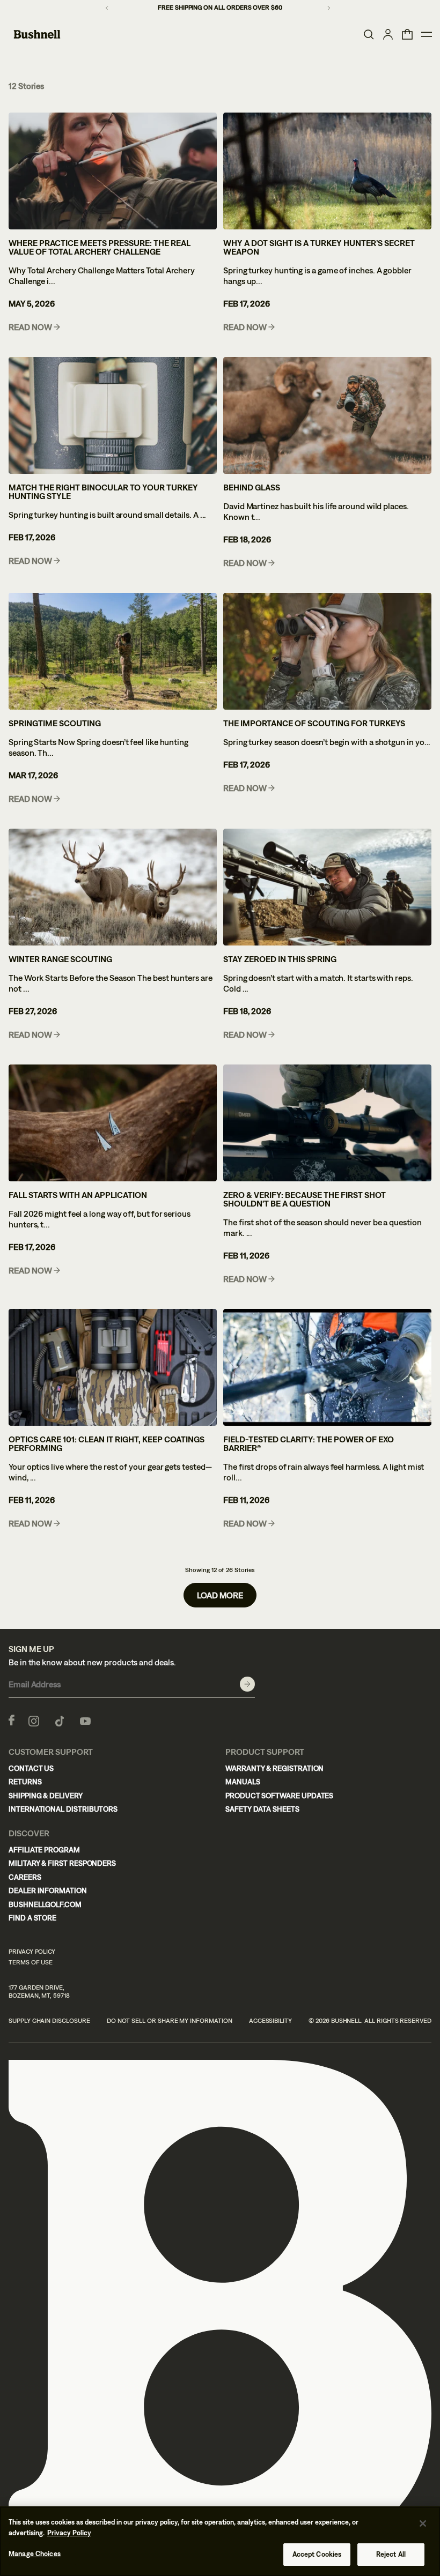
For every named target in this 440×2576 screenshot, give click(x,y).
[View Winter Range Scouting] (113, 887)
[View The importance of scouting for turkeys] (327, 651)
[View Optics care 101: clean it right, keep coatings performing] (113, 1367)
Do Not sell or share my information (170, 2021)
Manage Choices (35, 2554)
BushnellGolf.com (45, 1904)
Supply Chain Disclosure (49, 2021)
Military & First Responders (62, 1863)
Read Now (30, 327)
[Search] (369, 34)
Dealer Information (48, 1890)
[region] (220, 2541)
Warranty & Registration (274, 1768)
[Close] (423, 2523)
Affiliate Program (44, 1850)
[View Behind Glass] (327, 415)
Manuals (243, 1782)
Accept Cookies (317, 2554)
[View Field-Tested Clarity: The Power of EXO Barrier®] (327, 1367)
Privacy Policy (32, 1952)
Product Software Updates (279, 1796)
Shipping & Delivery (46, 1796)
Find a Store (32, 1918)
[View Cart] (407, 34)
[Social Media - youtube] (85, 1720)
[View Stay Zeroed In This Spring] (327, 887)
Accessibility (270, 2021)
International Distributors (63, 1809)
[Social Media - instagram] (34, 1720)
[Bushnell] (37, 34)
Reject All (391, 2554)
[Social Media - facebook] (12, 1720)
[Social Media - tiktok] (60, 1720)
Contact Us (31, 1768)
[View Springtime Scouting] (113, 651)
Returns (25, 1782)
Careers (25, 1877)
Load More (220, 1595)
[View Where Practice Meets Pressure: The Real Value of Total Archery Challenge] (113, 171)
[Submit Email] (247, 1684)
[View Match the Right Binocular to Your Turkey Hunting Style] (113, 415)
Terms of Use (31, 1962)
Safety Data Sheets (262, 1809)
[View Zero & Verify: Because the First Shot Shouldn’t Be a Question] (327, 1123)
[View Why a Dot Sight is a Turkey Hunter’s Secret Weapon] (327, 171)
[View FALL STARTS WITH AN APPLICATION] (113, 1123)
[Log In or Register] (388, 34)
